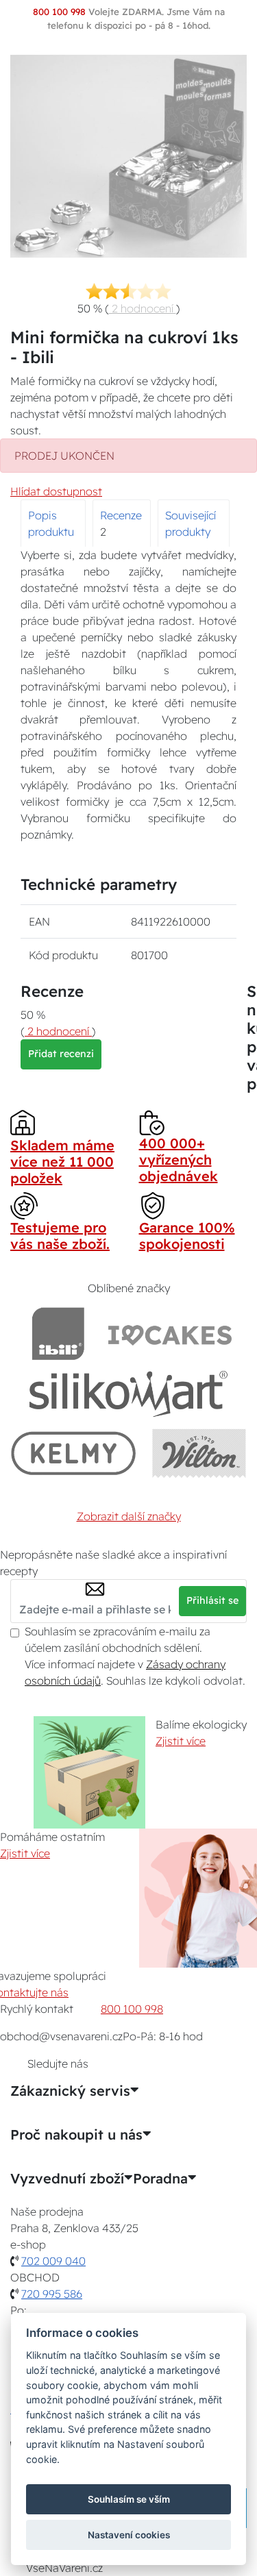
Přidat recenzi (61, 1054)
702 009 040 (53, 2261)
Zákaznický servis (70, 2091)
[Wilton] (199, 1453)
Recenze (121, 515)
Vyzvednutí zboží (67, 2179)
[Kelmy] (73, 1453)
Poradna (160, 2179)
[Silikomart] (128, 1393)
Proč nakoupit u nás (76, 2135)
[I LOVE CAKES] (170, 1334)
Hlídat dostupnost (56, 491)
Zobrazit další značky (129, 1516)
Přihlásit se (212, 1600)
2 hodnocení (143, 308)
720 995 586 (52, 2294)
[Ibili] (58, 1334)
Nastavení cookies (129, 2535)
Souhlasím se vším (129, 2499)
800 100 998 (132, 2009)
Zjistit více (181, 1741)
